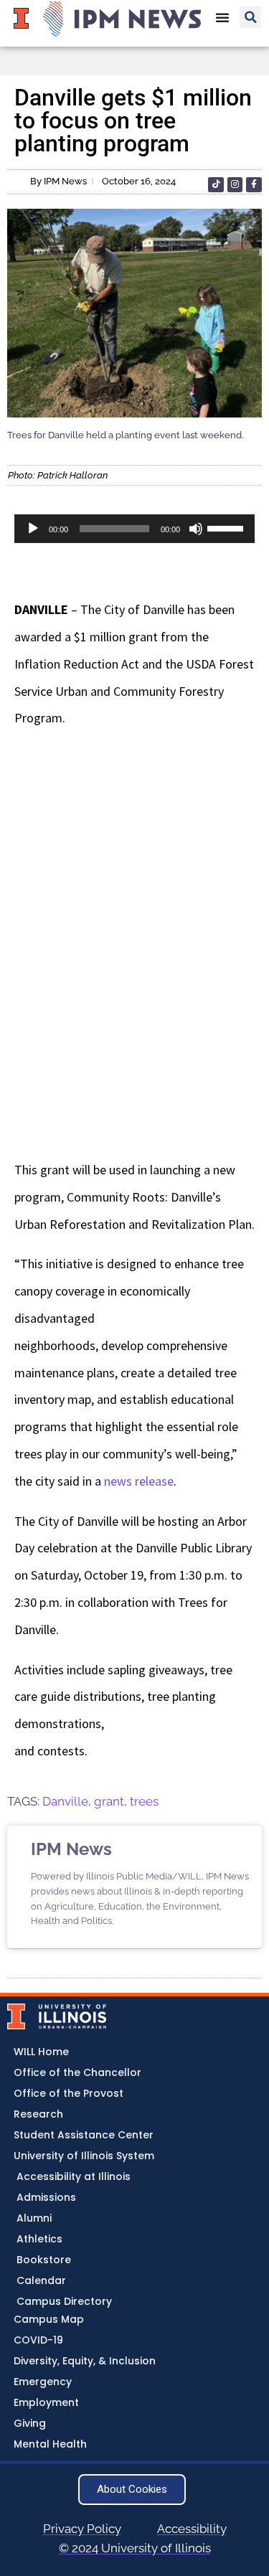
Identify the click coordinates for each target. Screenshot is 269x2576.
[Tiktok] (216, 185)
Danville (65, 1801)
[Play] (33, 529)
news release (139, 1481)
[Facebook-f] (254, 185)
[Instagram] (235, 185)
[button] (250, 17)
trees (144, 1801)
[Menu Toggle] (222, 17)
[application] (134, 529)
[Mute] (196, 529)
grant (109, 1801)
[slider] (227, 527)
